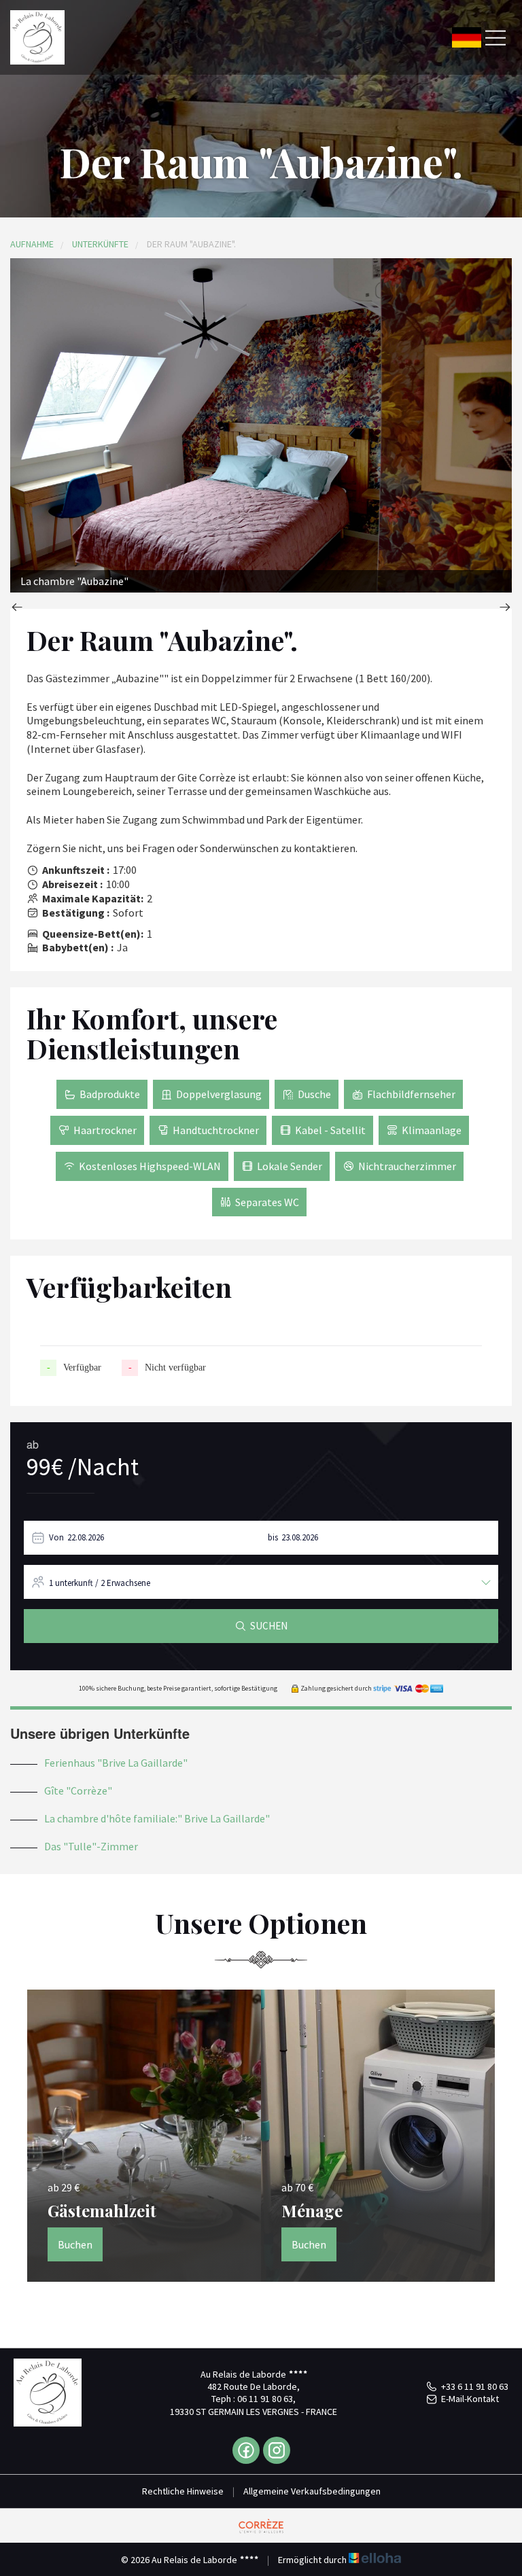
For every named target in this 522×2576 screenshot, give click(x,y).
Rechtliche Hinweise (183, 2491)
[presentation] (17, 608)
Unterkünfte (100, 244)
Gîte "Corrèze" (78, 1790)
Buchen (75, 2244)
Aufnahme (32, 244)
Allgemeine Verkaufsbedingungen (312, 2491)
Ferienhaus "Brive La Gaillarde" (116, 1763)
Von (56, 1537)
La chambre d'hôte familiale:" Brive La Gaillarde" (157, 1818)
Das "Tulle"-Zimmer (91, 1846)
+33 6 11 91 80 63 (475, 2386)
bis (273, 1537)
